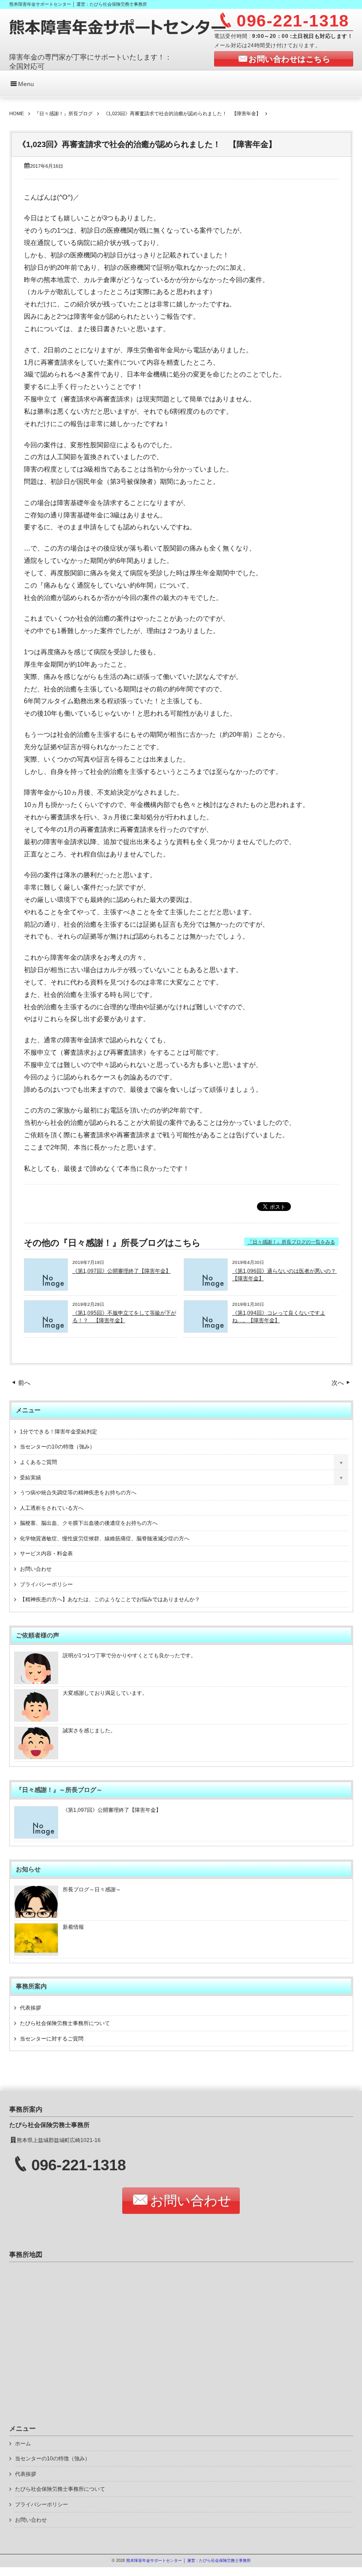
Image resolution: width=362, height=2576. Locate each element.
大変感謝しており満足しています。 (105, 1693)
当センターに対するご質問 (52, 2039)
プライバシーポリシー (46, 1584)
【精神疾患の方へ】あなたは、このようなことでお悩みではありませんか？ (110, 1599)
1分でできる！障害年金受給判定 (58, 1432)
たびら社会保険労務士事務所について (65, 2023)
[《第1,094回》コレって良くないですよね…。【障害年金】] (206, 1330)
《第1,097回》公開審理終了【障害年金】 (122, 1271)
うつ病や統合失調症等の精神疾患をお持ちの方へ (78, 1493)
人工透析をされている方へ (52, 1508)
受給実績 (30, 1478)
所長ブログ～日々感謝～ (92, 1890)
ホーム (23, 2444)
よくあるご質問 (38, 1462)
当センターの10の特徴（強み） (57, 1447)
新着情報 (73, 1927)
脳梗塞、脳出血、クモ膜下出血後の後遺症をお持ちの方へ (89, 1523)
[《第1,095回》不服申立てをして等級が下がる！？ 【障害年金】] (46, 1330)
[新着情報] (36, 1950)
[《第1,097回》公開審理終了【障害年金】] (46, 1288)
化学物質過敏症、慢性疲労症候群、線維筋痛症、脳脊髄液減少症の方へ (105, 1539)
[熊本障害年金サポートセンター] (118, 34)
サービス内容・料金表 (46, 1554)
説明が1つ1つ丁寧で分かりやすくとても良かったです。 (129, 1656)
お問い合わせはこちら (289, 59)
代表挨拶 (30, 2008)
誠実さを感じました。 (89, 1731)
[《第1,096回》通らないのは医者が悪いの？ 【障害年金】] (206, 1288)
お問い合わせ (36, 1569)
